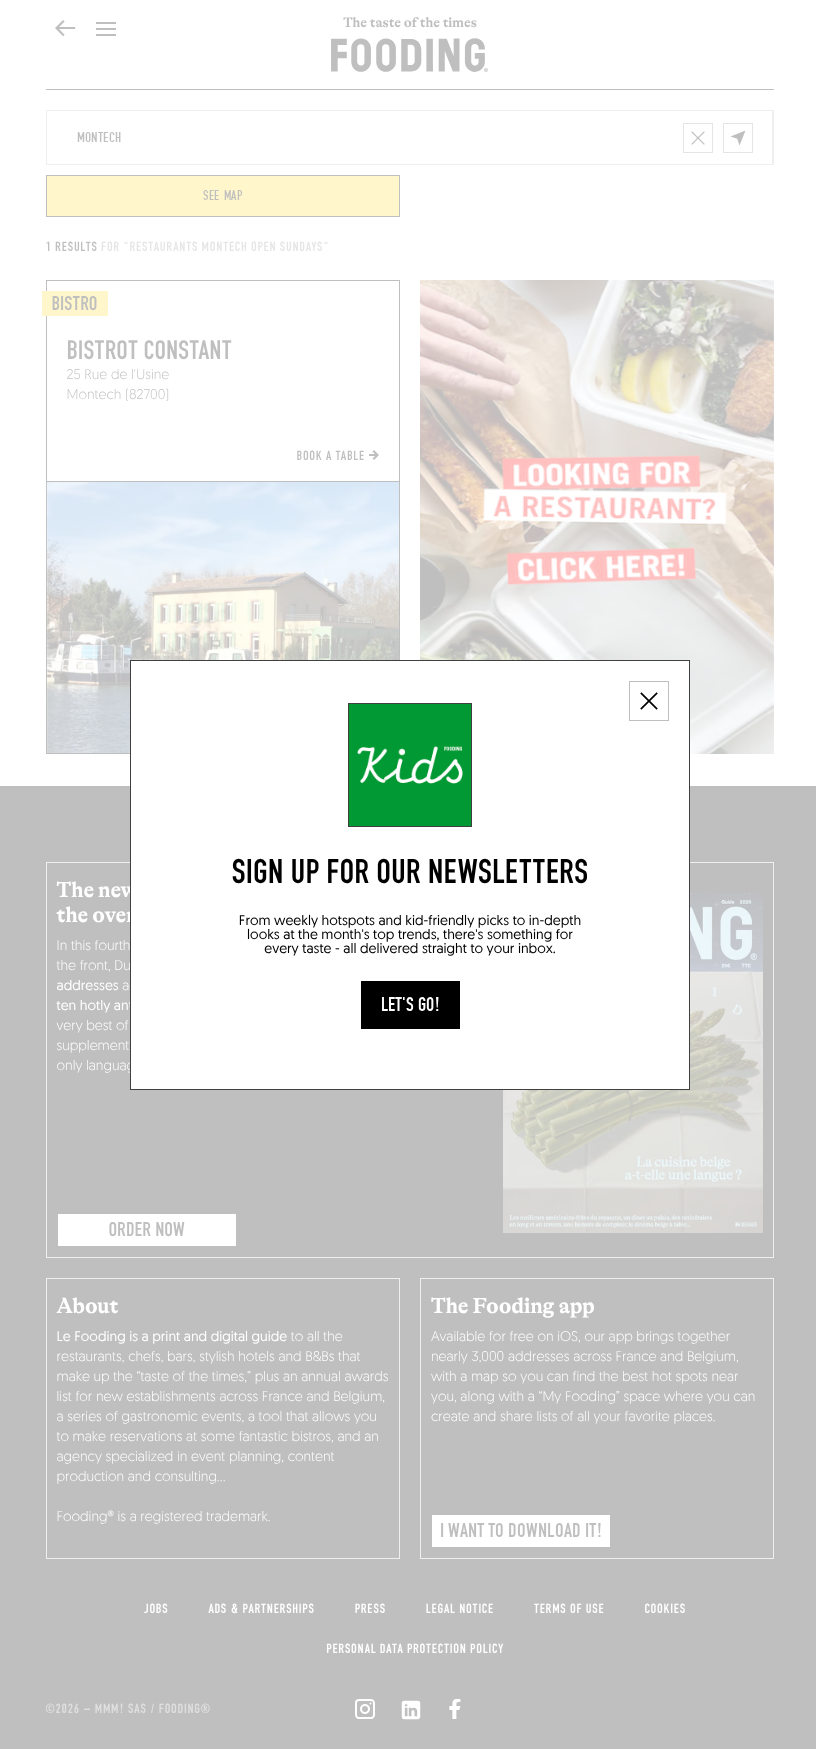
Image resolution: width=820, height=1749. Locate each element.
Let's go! (410, 1005)
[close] (649, 701)
